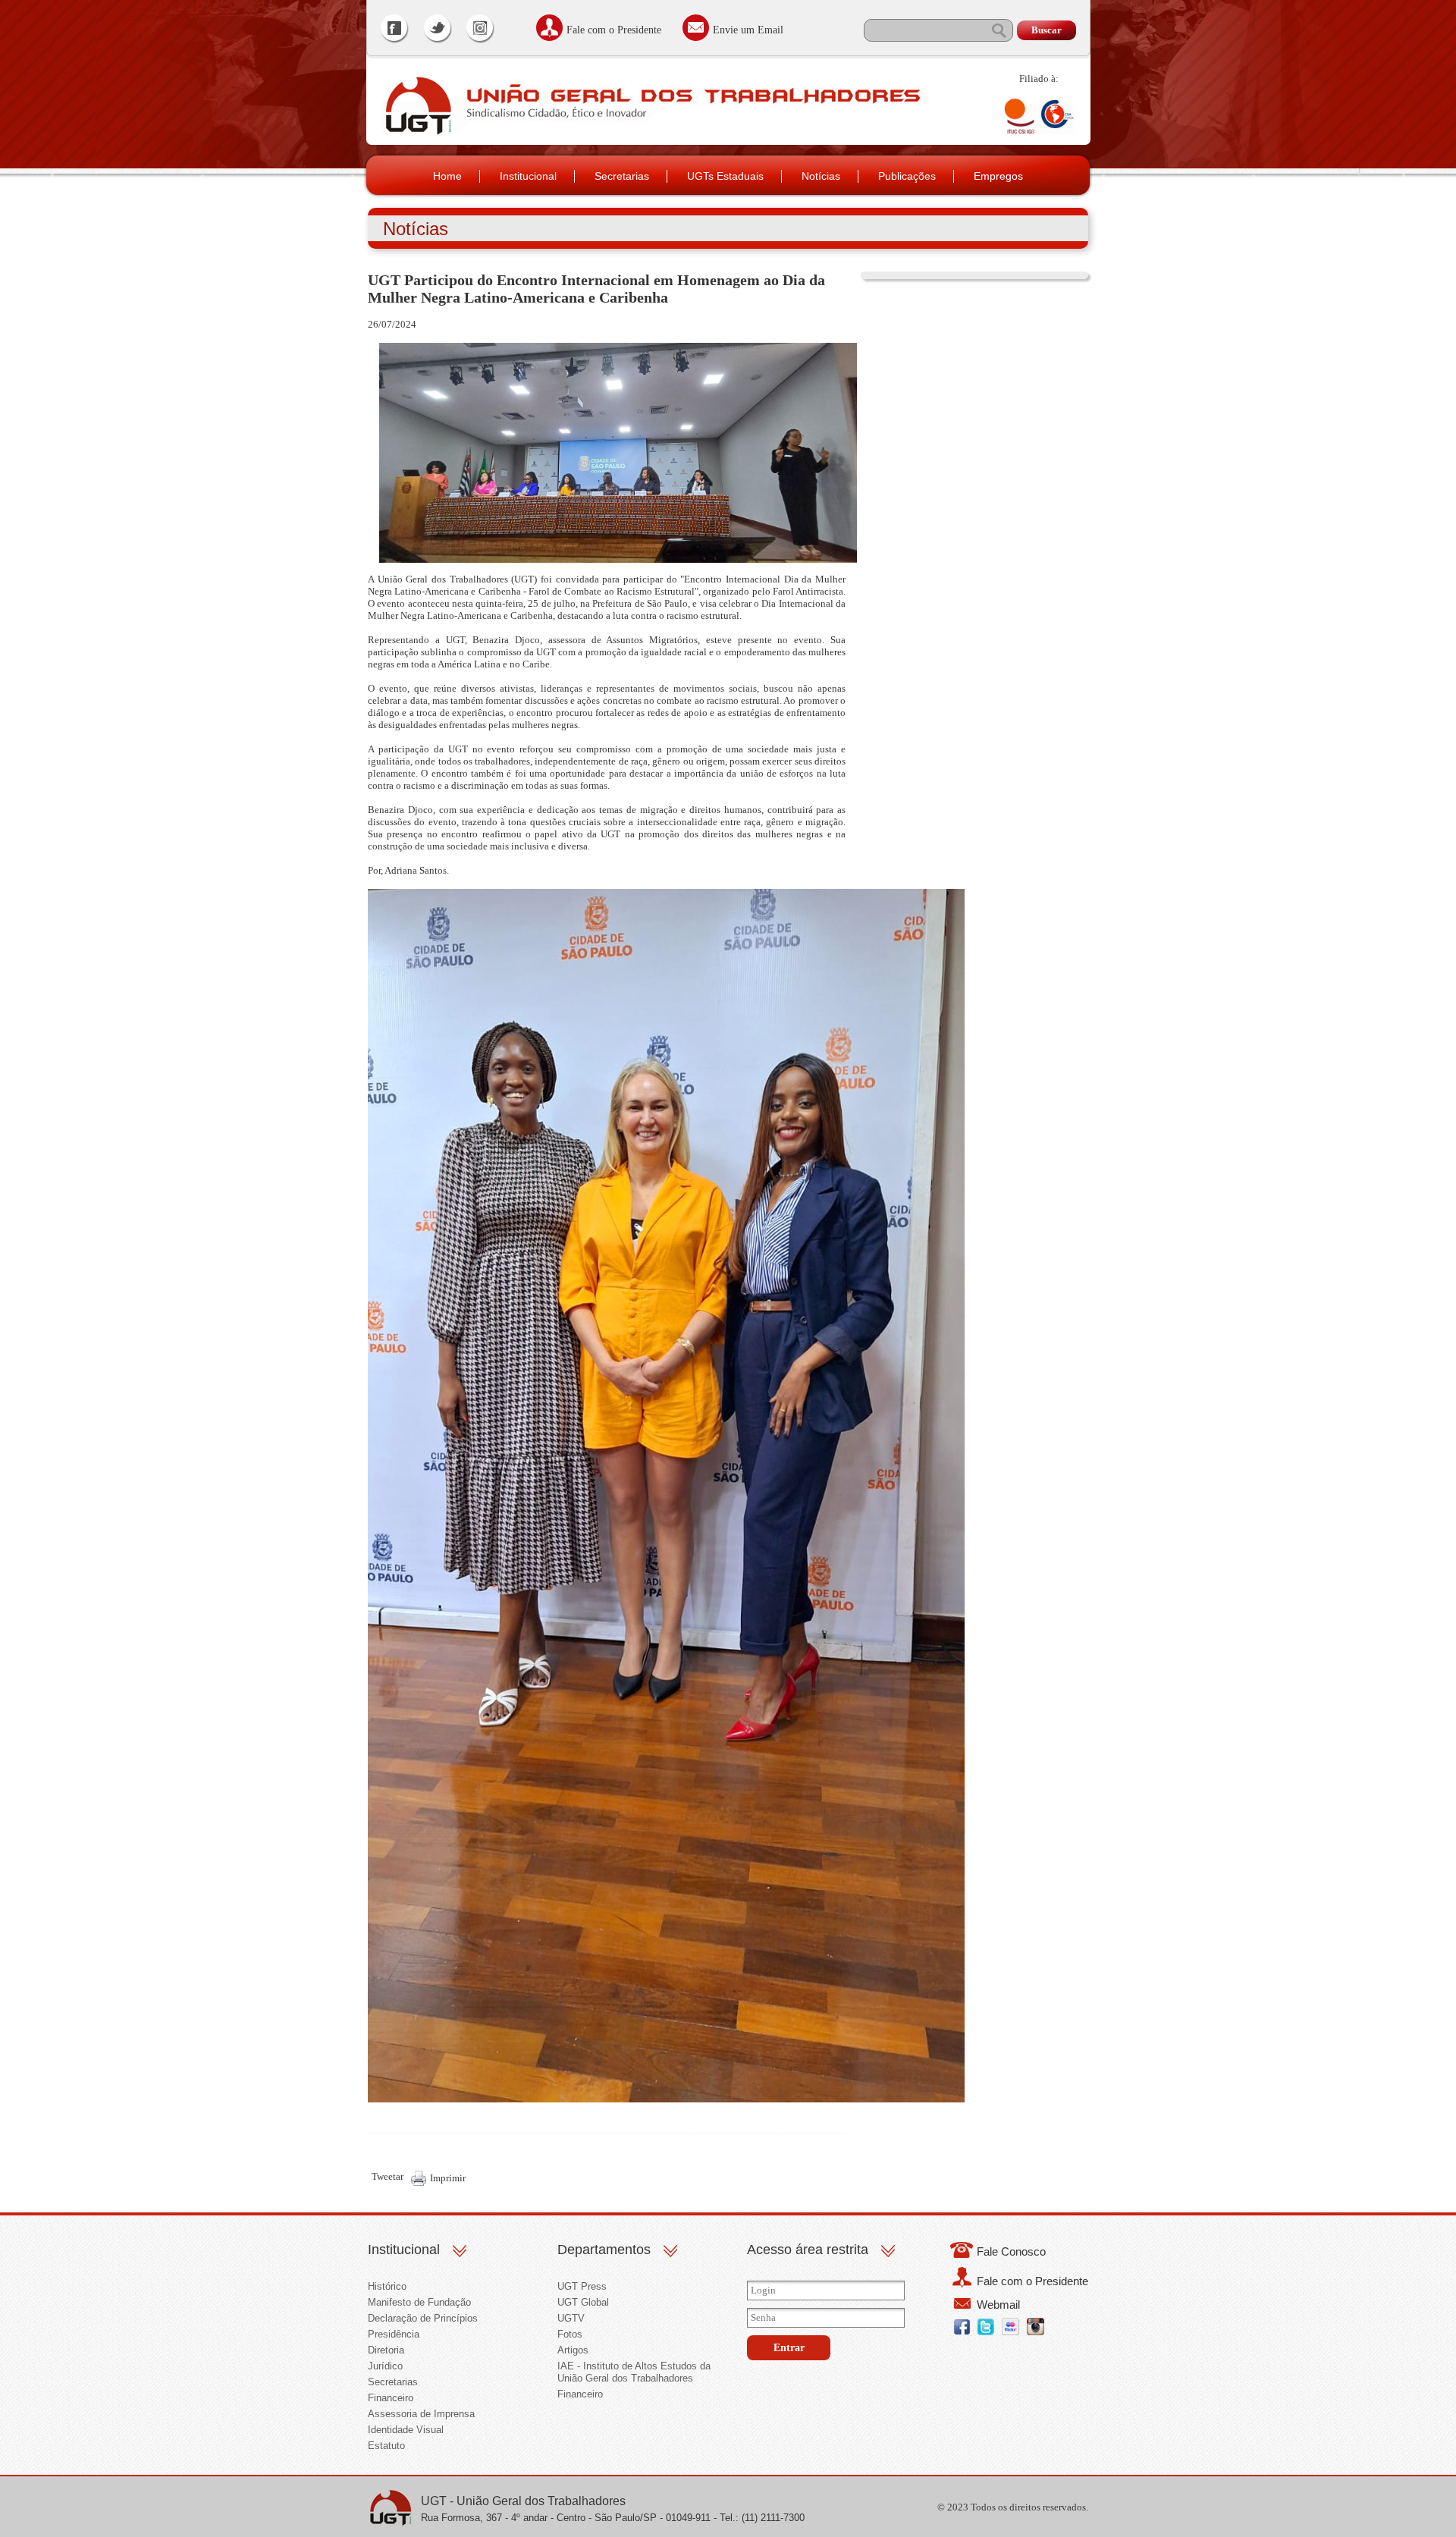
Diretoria (386, 2350)
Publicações (907, 176)
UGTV (571, 2318)
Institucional (528, 176)
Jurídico (385, 2366)
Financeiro (391, 2398)
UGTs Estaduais (725, 176)
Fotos (570, 2334)
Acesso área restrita (808, 2250)
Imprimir (448, 2178)
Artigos (573, 2350)
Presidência (394, 2334)
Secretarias (622, 176)
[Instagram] (480, 30)
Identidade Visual (406, 2430)
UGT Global (583, 2302)
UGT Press (582, 2286)
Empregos (998, 176)
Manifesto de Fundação (419, 2302)
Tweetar (388, 2176)
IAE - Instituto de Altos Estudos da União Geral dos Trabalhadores (634, 2372)
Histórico (387, 2286)
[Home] (417, 134)
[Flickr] (1010, 2332)
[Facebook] (395, 30)
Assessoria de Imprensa (421, 2414)
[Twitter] (438, 30)
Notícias (821, 176)
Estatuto (386, 2446)
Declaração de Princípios (423, 2318)
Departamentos (604, 2250)
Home (447, 176)
